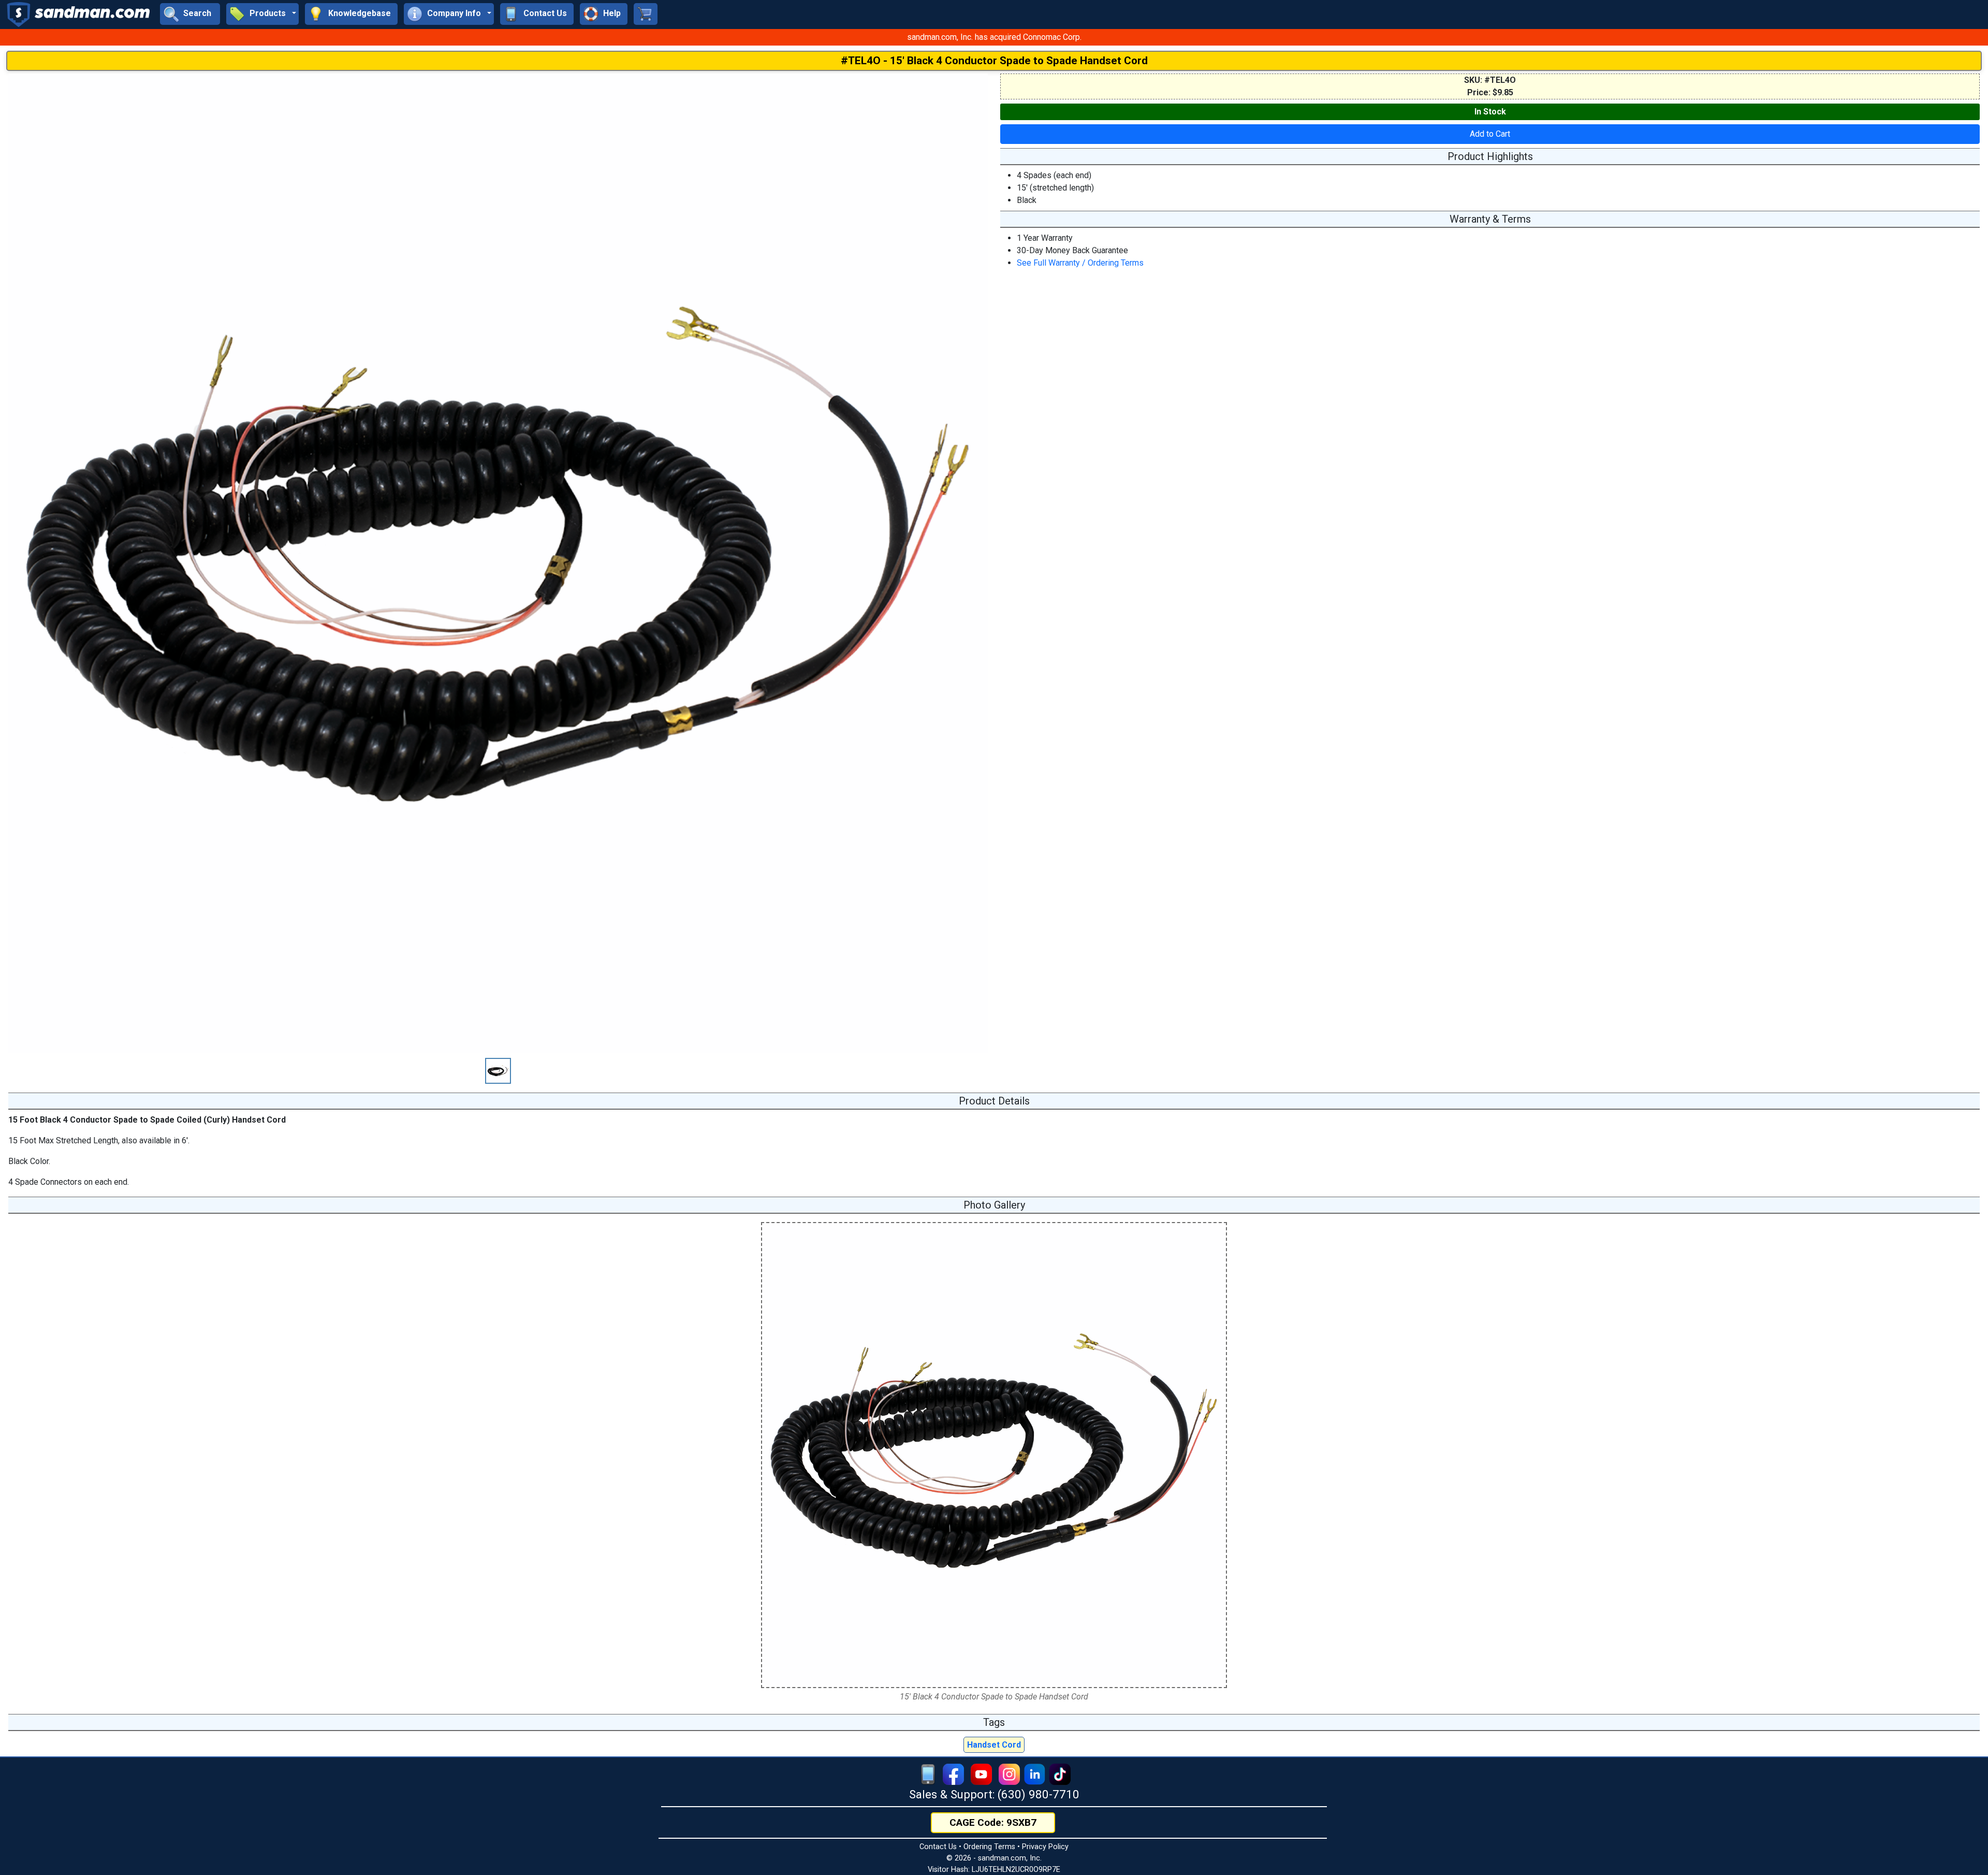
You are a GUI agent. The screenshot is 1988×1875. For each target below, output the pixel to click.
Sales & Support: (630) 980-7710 (994, 1794)
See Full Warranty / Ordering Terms (1080, 263)
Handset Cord (994, 1745)
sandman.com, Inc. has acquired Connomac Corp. (994, 37)
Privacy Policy (1045, 1847)
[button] (262, 14)
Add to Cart (1490, 134)
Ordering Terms (989, 1847)
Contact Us (938, 1847)
